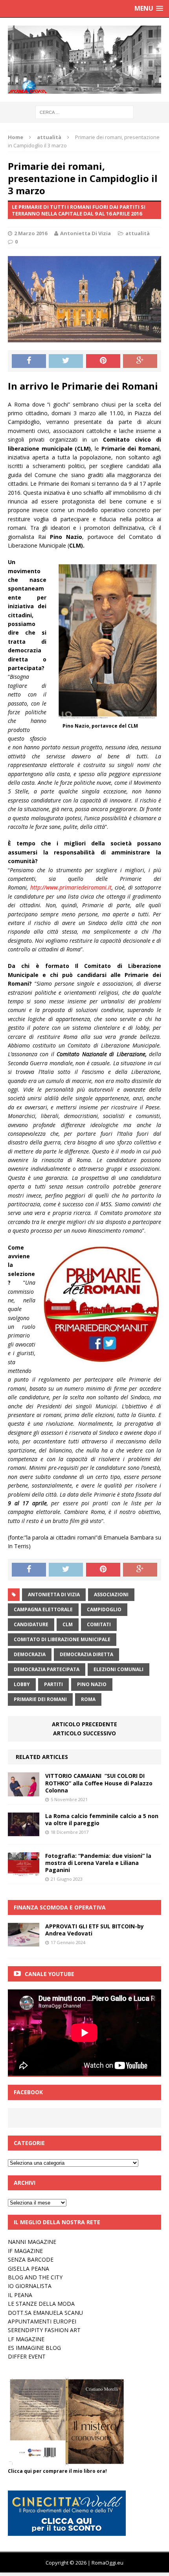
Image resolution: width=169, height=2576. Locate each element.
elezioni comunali (118, 1669)
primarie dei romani (40, 1699)
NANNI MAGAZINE (32, 2242)
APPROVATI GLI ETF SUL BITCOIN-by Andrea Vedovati (95, 1930)
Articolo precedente (84, 1724)
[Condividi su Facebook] (29, 361)
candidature (31, 1624)
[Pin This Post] (103, 361)
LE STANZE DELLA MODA (41, 2304)
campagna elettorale (43, 1609)
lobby (22, 1684)
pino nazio (92, 1684)
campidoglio (104, 1609)
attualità (138, 233)
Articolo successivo (84, 1733)
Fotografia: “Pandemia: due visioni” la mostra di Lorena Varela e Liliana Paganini (98, 1863)
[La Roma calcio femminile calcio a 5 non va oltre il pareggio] (24, 1831)
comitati (99, 1624)
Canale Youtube (50, 1974)
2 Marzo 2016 (31, 233)
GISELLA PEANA (28, 2269)
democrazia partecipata (47, 1669)
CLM (68, 1624)
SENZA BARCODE (31, 2259)
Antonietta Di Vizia (85, 233)
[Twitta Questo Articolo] (66, 361)
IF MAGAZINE (25, 2251)
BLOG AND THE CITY (35, 2277)
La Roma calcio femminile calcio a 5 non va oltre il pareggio (102, 1819)
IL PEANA (20, 2295)
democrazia (30, 1654)
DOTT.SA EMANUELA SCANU (45, 2313)
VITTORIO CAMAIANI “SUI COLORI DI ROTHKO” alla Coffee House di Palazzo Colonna (99, 1783)
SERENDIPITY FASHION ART (44, 2330)
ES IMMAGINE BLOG (34, 2348)
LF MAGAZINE (26, 2339)
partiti (53, 1684)
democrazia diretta (86, 1654)
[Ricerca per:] (84, 112)
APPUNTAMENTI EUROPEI (42, 2321)
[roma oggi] (84, 60)
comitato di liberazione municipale (62, 1639)
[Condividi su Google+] (140, 361)
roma (88, 1699)
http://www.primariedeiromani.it (71, 887)
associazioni (111, 1594)
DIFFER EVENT (27, 2356)
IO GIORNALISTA (30, 2286)
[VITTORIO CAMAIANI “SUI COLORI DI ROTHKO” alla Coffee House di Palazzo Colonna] (24, 1791)
